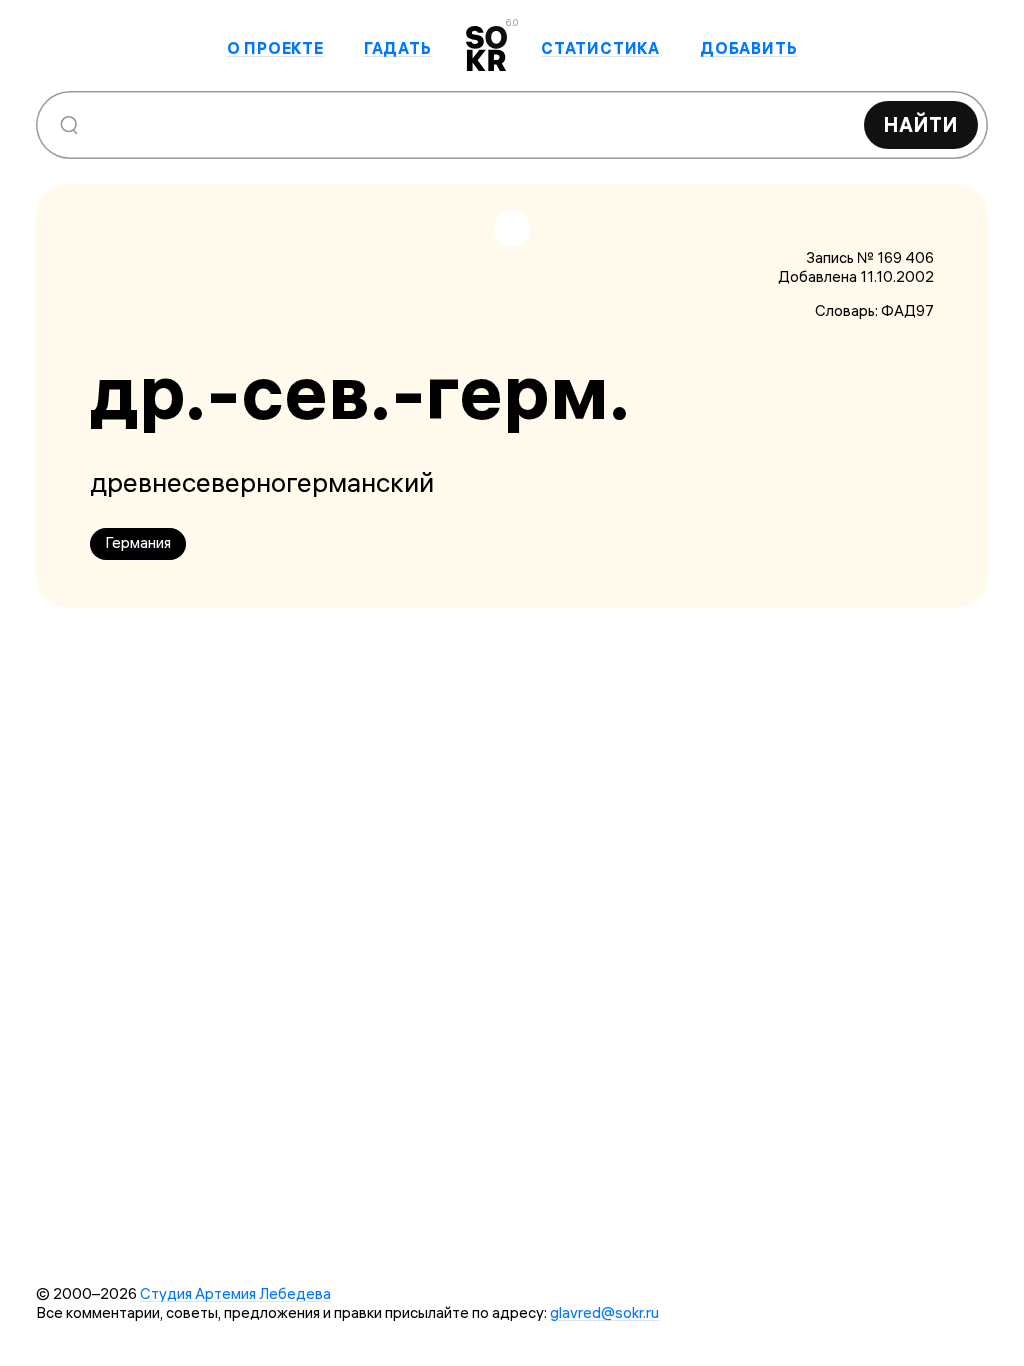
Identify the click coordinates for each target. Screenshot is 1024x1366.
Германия (138, 542)
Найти (921, 124)
